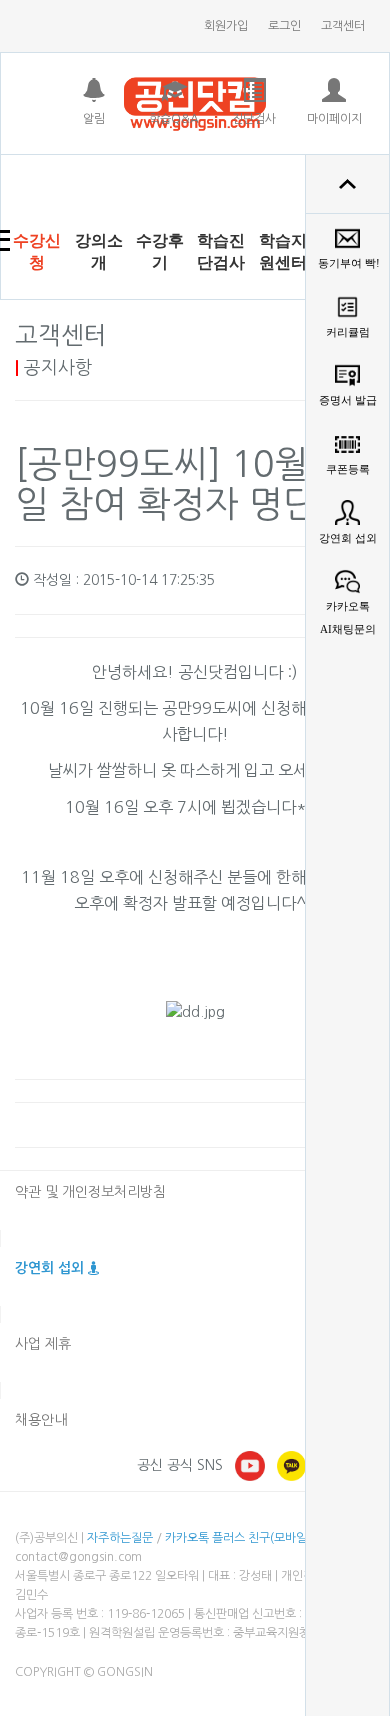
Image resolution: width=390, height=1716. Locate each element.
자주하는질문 (120, 1538)
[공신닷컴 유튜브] (250, 1465)
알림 (94, 119)
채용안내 (41, 1420)
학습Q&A (174, 119)
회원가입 (226, 26)
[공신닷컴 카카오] (292, 1465)
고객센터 (343, 26)
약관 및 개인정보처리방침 (90, 1192)
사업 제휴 (43, 1344)
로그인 (284, 26)
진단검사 (254, 119)
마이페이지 (334, 119)
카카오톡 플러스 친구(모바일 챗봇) (250, 1538)
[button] (98, 252)
